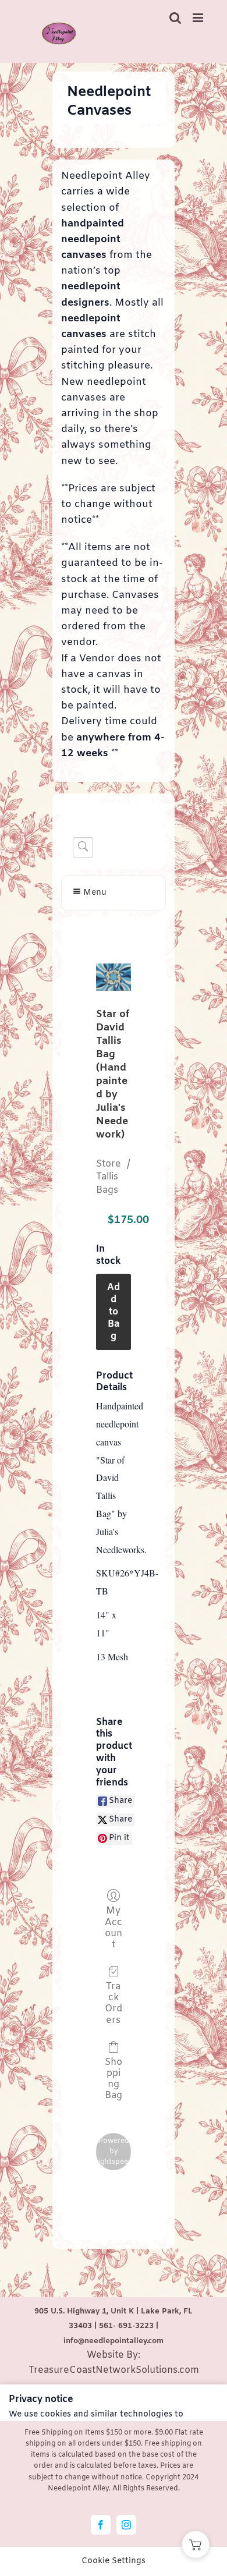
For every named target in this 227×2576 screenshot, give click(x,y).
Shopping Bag (114, 2079)
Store (109, 1164)
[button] (196, 2545)
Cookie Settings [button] (114, 2561)
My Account (114, 1927)
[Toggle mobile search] (175, 18)
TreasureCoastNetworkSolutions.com (114, 2370)
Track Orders (114, 2003)
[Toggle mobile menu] (199, 18)
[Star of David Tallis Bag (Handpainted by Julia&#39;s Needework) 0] (114, 977)
